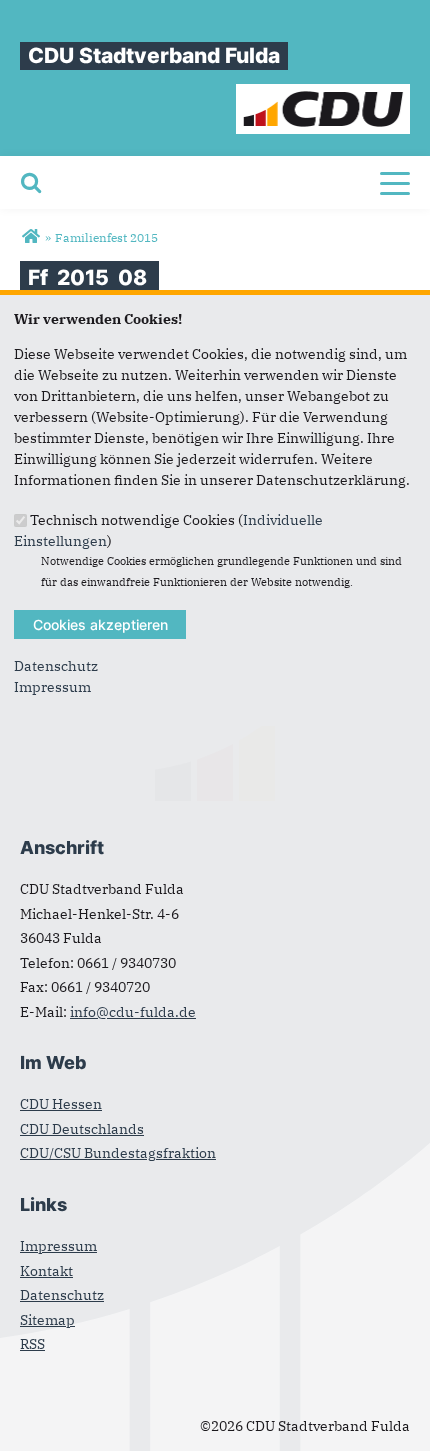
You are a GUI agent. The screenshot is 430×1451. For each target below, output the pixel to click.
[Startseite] (323, 94)
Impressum (52, 687)
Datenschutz (56, 666)
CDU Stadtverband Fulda (154, 55)
